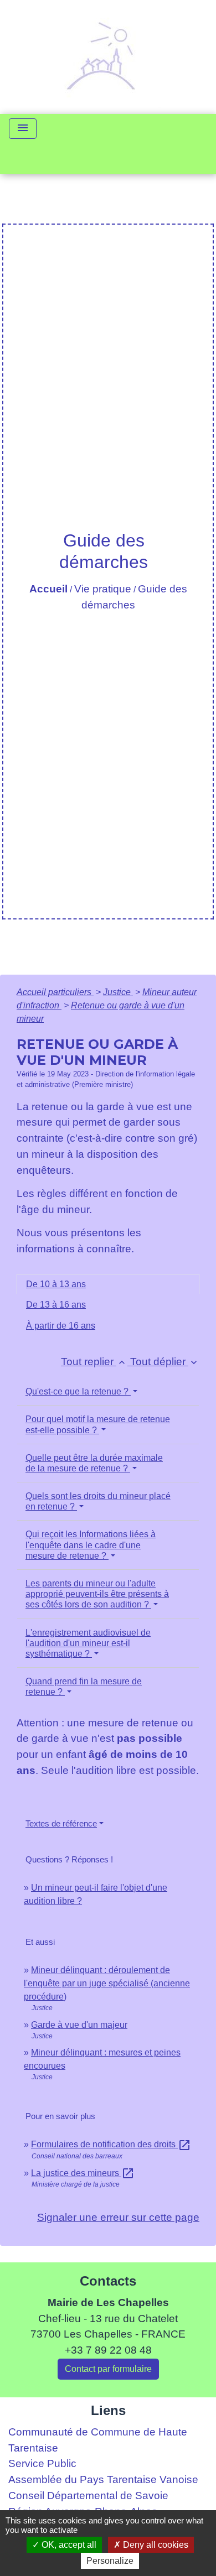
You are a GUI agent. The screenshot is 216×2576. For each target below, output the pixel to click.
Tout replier (94, 1362)
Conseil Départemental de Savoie (88, 2496)
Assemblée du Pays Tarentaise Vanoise (103, 2479)
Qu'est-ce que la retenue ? (78, 1391)
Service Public (42, 2463)
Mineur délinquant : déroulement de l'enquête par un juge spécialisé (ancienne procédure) (107, 1983)
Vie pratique (103, 589)
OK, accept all (68, 2545)
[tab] (108, 1284)
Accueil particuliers (55, 992)
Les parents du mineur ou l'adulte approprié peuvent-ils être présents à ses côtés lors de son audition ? (97, 1594)
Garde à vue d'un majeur (79, 2025)
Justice (118, 992)
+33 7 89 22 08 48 (108, 2350)
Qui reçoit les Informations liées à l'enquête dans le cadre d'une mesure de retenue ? (91, 1545)
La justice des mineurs (83, 2173)
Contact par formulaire (108, 2369)
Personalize (110, 2561)
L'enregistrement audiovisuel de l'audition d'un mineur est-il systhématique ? (88, 1643)
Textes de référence (61, 1823)
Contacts (108, 2281)
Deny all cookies (155, 2545)
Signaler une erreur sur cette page (118, 2217)
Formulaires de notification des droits (111, 2144)
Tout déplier (165, 1362)
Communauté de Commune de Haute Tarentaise (98, 2440)
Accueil (48, 589)
